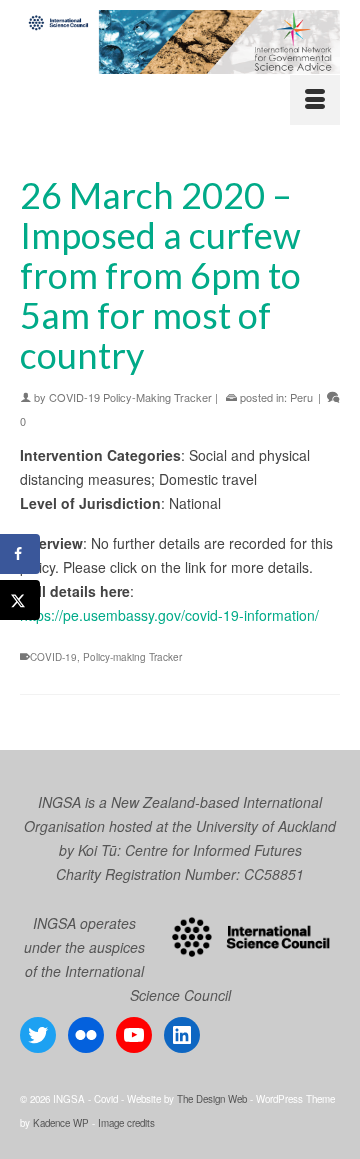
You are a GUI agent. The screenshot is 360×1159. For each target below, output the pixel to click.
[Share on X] (20, 600)
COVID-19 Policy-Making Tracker (130, 397)
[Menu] (315, 100)
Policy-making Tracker (132, 657)
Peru (301, 397)
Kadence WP (61, 1123)
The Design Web (212, 1099)
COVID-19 (53, 657)
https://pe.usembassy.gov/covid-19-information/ (169, 615)
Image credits (126, 1123)
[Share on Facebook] (20, 554)
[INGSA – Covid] (180, 42)
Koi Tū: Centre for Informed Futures (190, 850)
